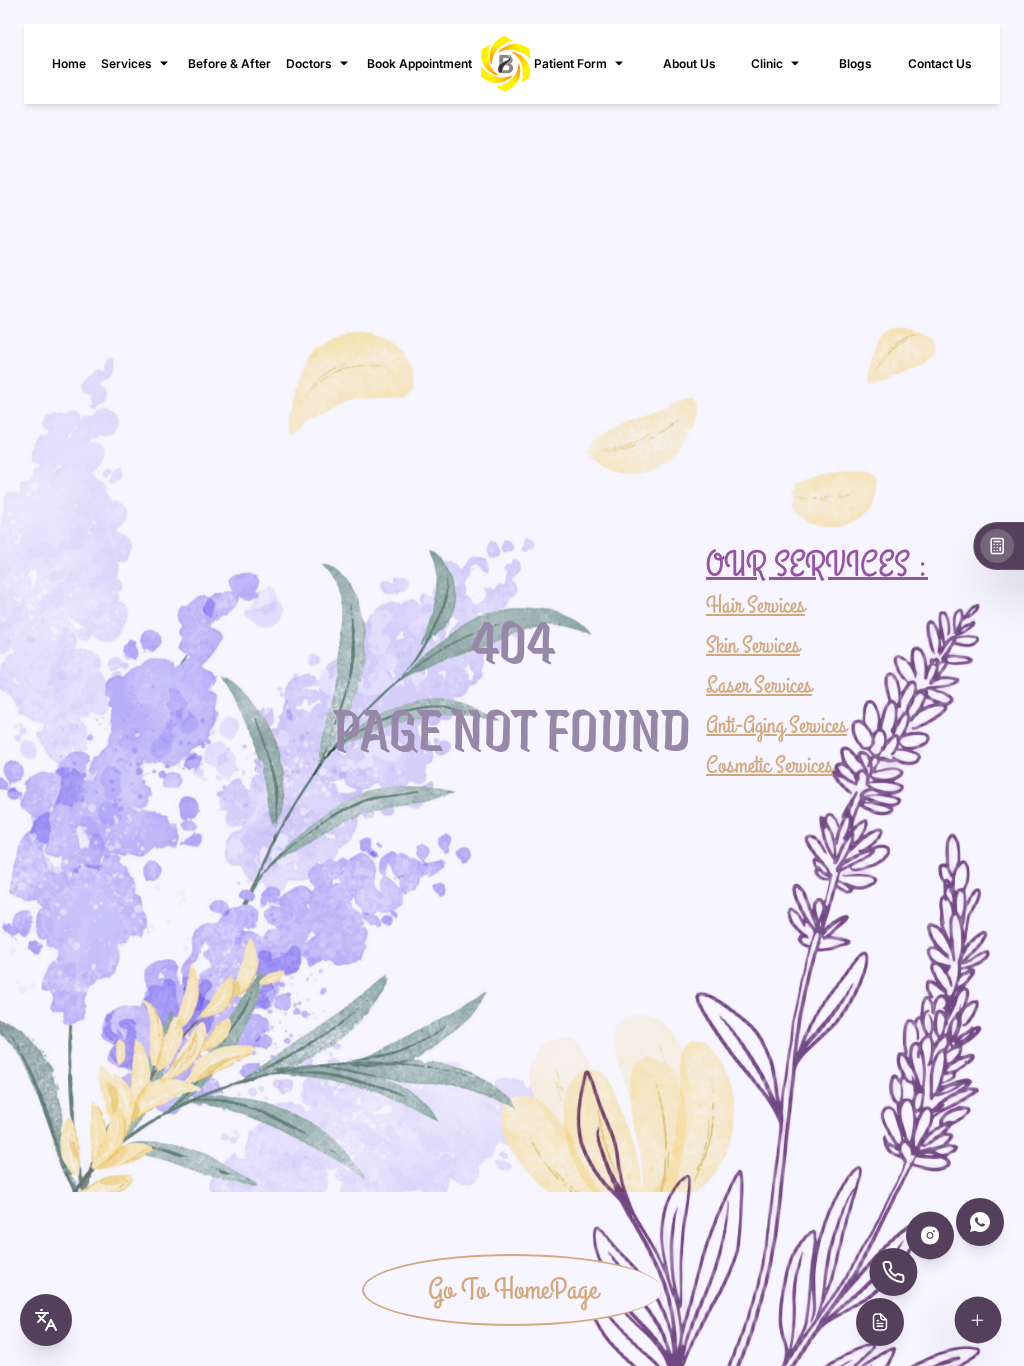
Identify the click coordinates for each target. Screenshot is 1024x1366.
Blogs (855, 63)
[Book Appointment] (880, 1322)
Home (69, 63)
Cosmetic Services (769, 765)
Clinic (767, 63)
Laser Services (759, 685)
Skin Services (753, 645)
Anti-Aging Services (776, 725)
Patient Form (570, 63)
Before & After (229, 63)
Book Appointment (419, 63)
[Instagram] (930, 1235)
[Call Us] (893, 1272)
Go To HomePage (513, 1290)
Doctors (309, 63)
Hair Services (755, 606)
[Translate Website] (46, 1320)
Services (126, 63)
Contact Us (940, 63)
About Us (689, 63)
